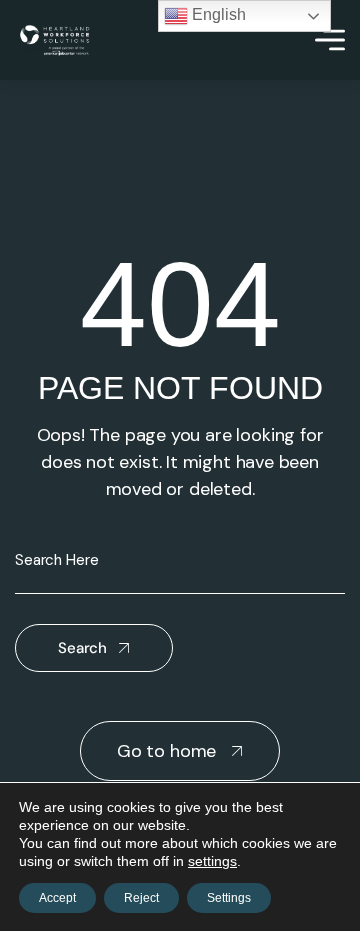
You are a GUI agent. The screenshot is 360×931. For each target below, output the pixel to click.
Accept (57, 898)
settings (212, 861)
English (217, 14)
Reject (141, 898)
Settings (229, 898)
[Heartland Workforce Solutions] (54, 40)
